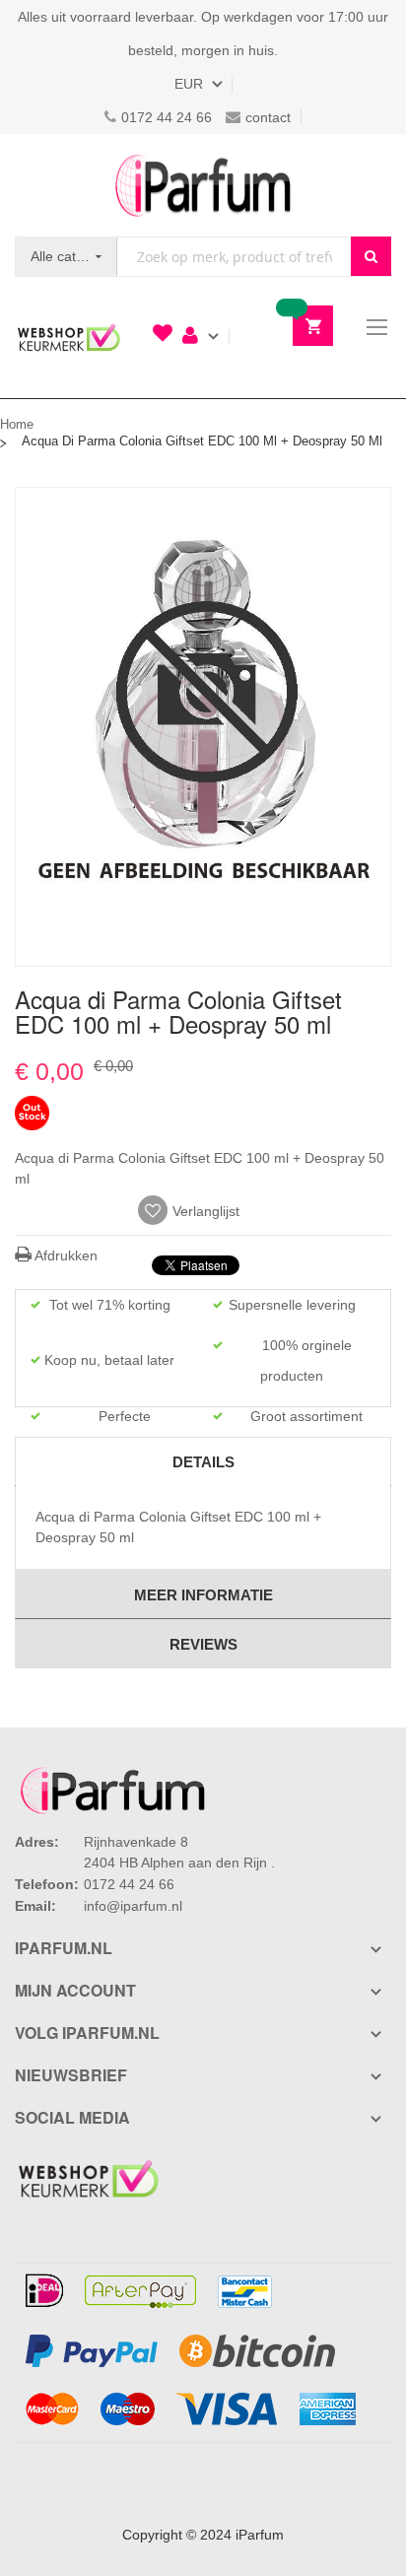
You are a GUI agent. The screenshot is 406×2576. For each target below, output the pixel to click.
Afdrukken (65, 1255)
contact (268, 117)
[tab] (203, 1461)
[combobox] (234, 257)
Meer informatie (203, 1595)
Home (17, 424)
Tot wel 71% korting (110, 1305)
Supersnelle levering (292, 1305)
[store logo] (203, 185)
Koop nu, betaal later (109, 1360)
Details (203, 1462)
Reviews (203, 1644)
